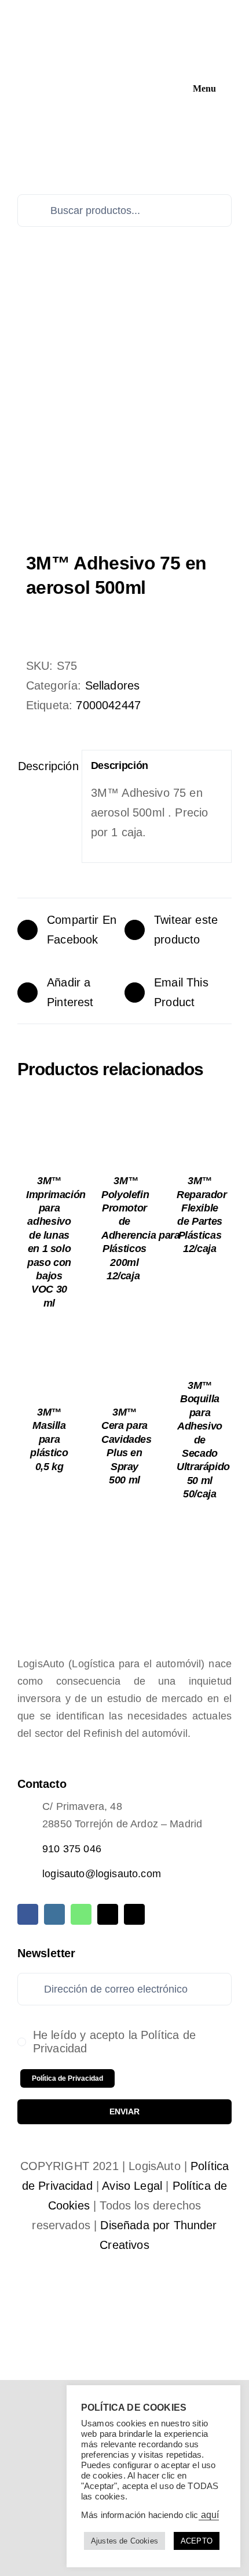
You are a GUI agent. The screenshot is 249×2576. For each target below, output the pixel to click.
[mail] (108, 1914)
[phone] (134, 1914)
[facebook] (28, 1914)
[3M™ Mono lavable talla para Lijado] (124, 415)
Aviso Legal (132, 2186)
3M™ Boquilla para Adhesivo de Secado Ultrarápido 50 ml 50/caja (203, 1440)
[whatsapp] (81, 1914)
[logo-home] (102, 13)
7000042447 (108, 705)
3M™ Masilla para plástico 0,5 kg (49, 1439)
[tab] (45, 766)
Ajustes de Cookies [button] (124, 2541)
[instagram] (54, 1914)
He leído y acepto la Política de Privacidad (114, 2042)
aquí (209, 2515)
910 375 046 (72, 1849)
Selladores (113, 685)
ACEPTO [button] (197, 2541)
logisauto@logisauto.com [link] (102, 1874)
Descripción (45, 766)
